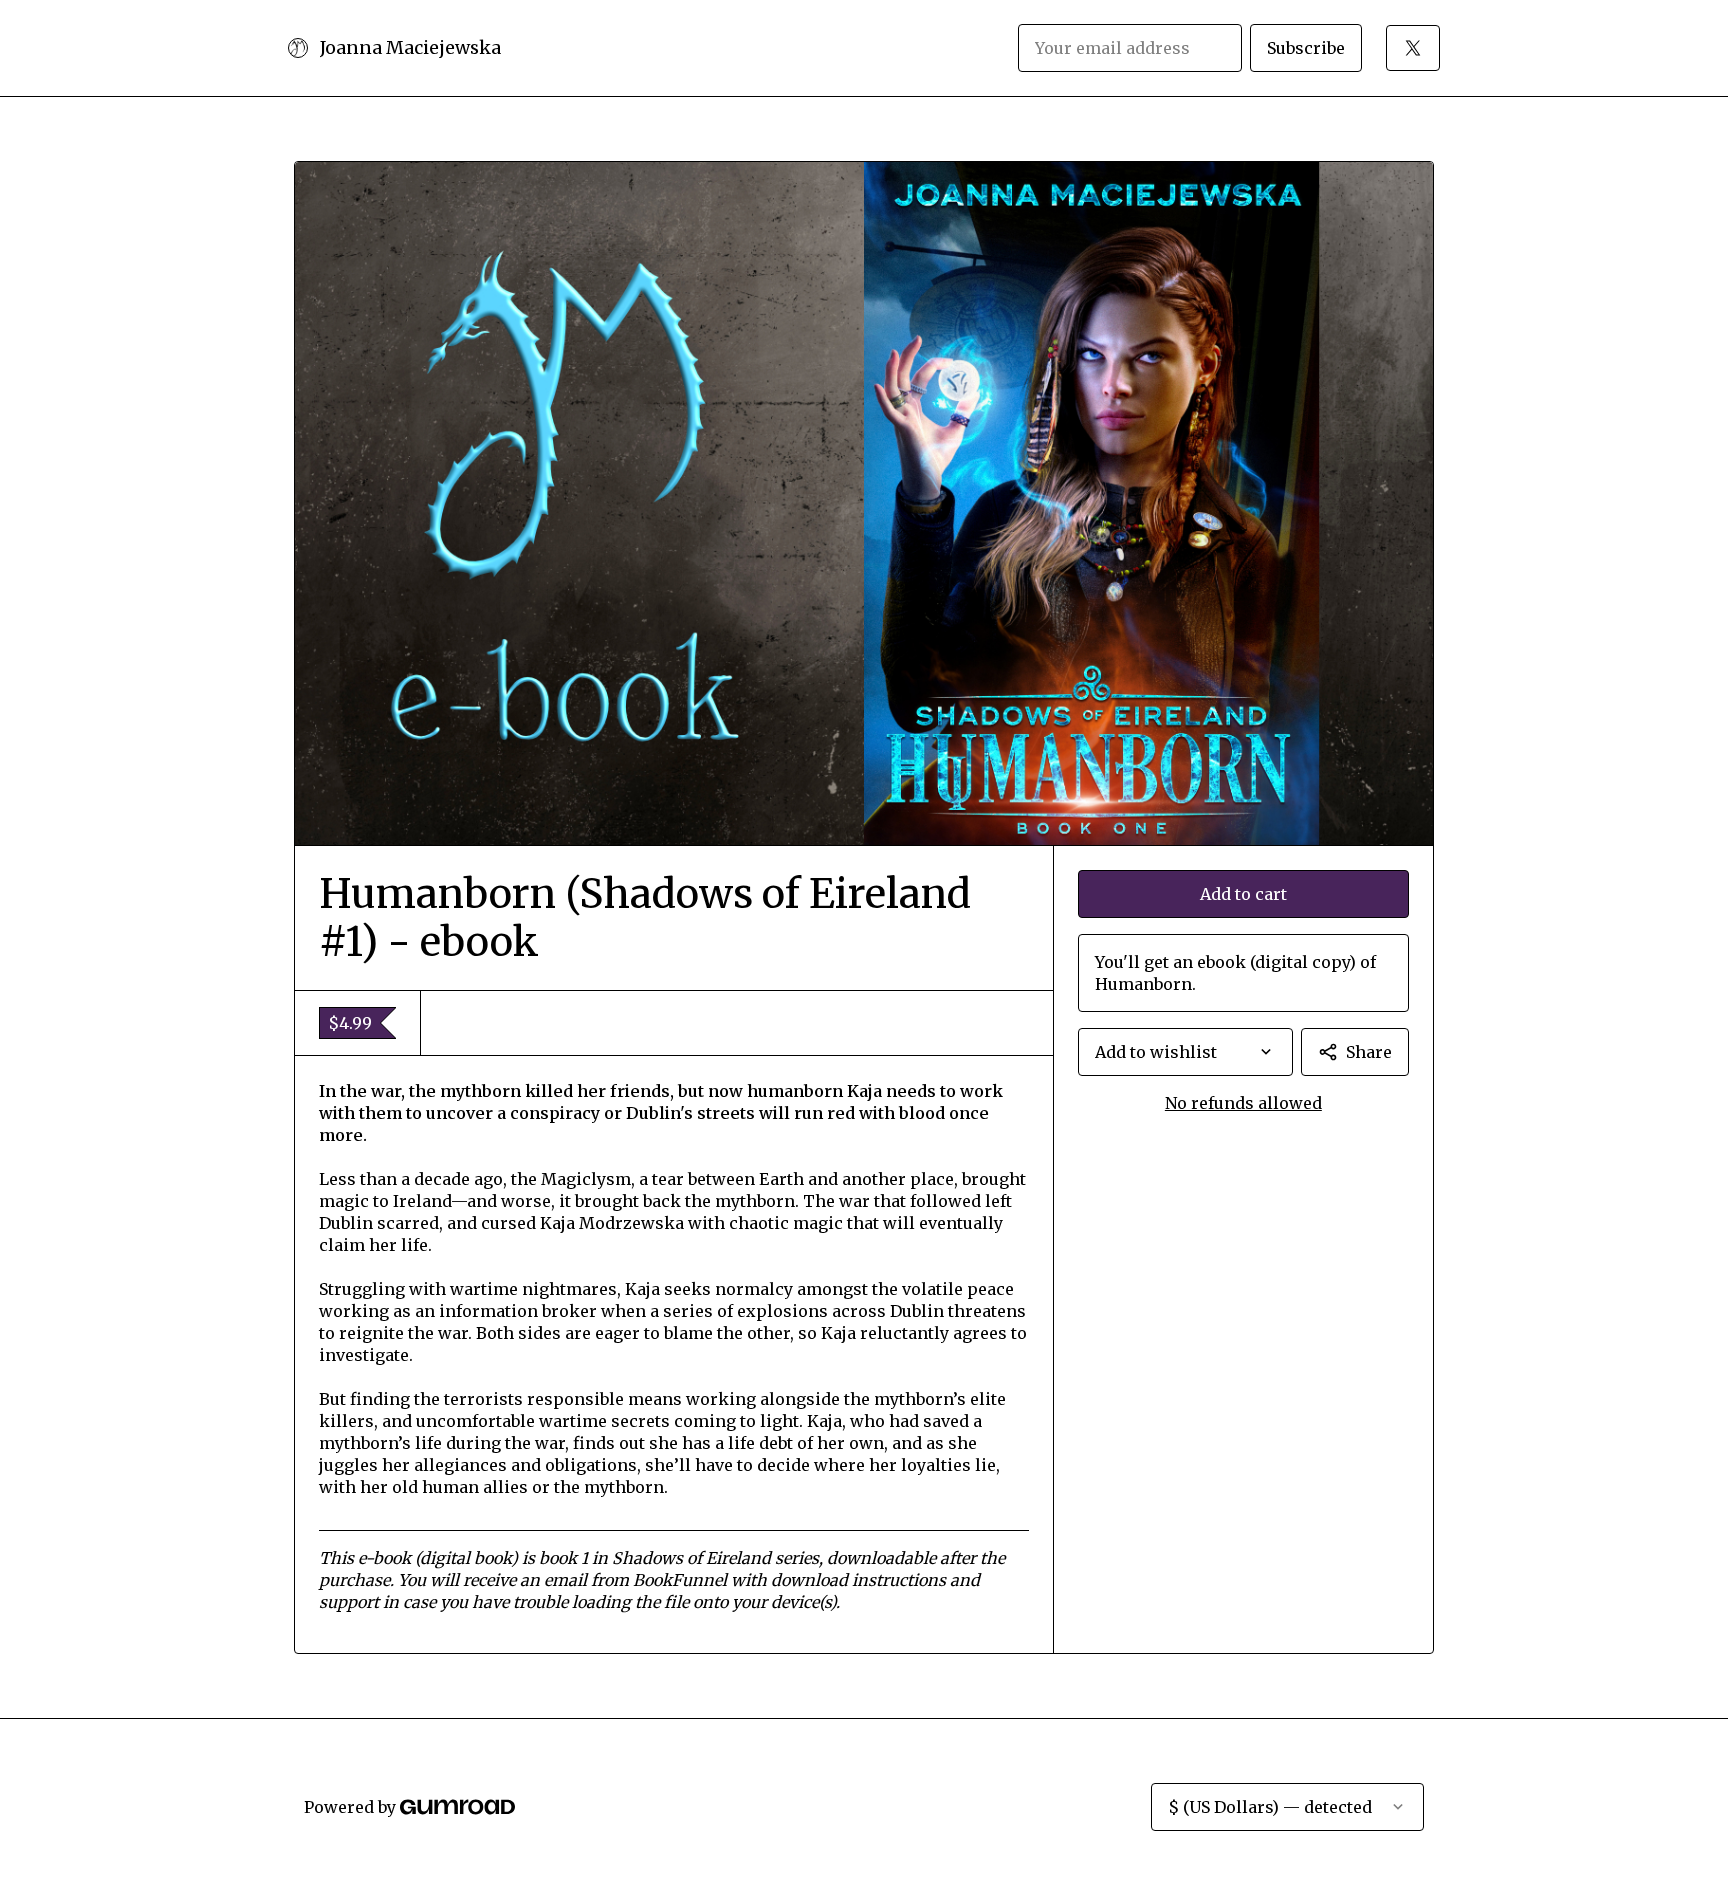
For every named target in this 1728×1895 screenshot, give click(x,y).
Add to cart (1243, 894)
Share (1369, 1052)
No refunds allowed (1243, 1103)
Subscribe (1306, 48)
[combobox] (1185, 1052)
